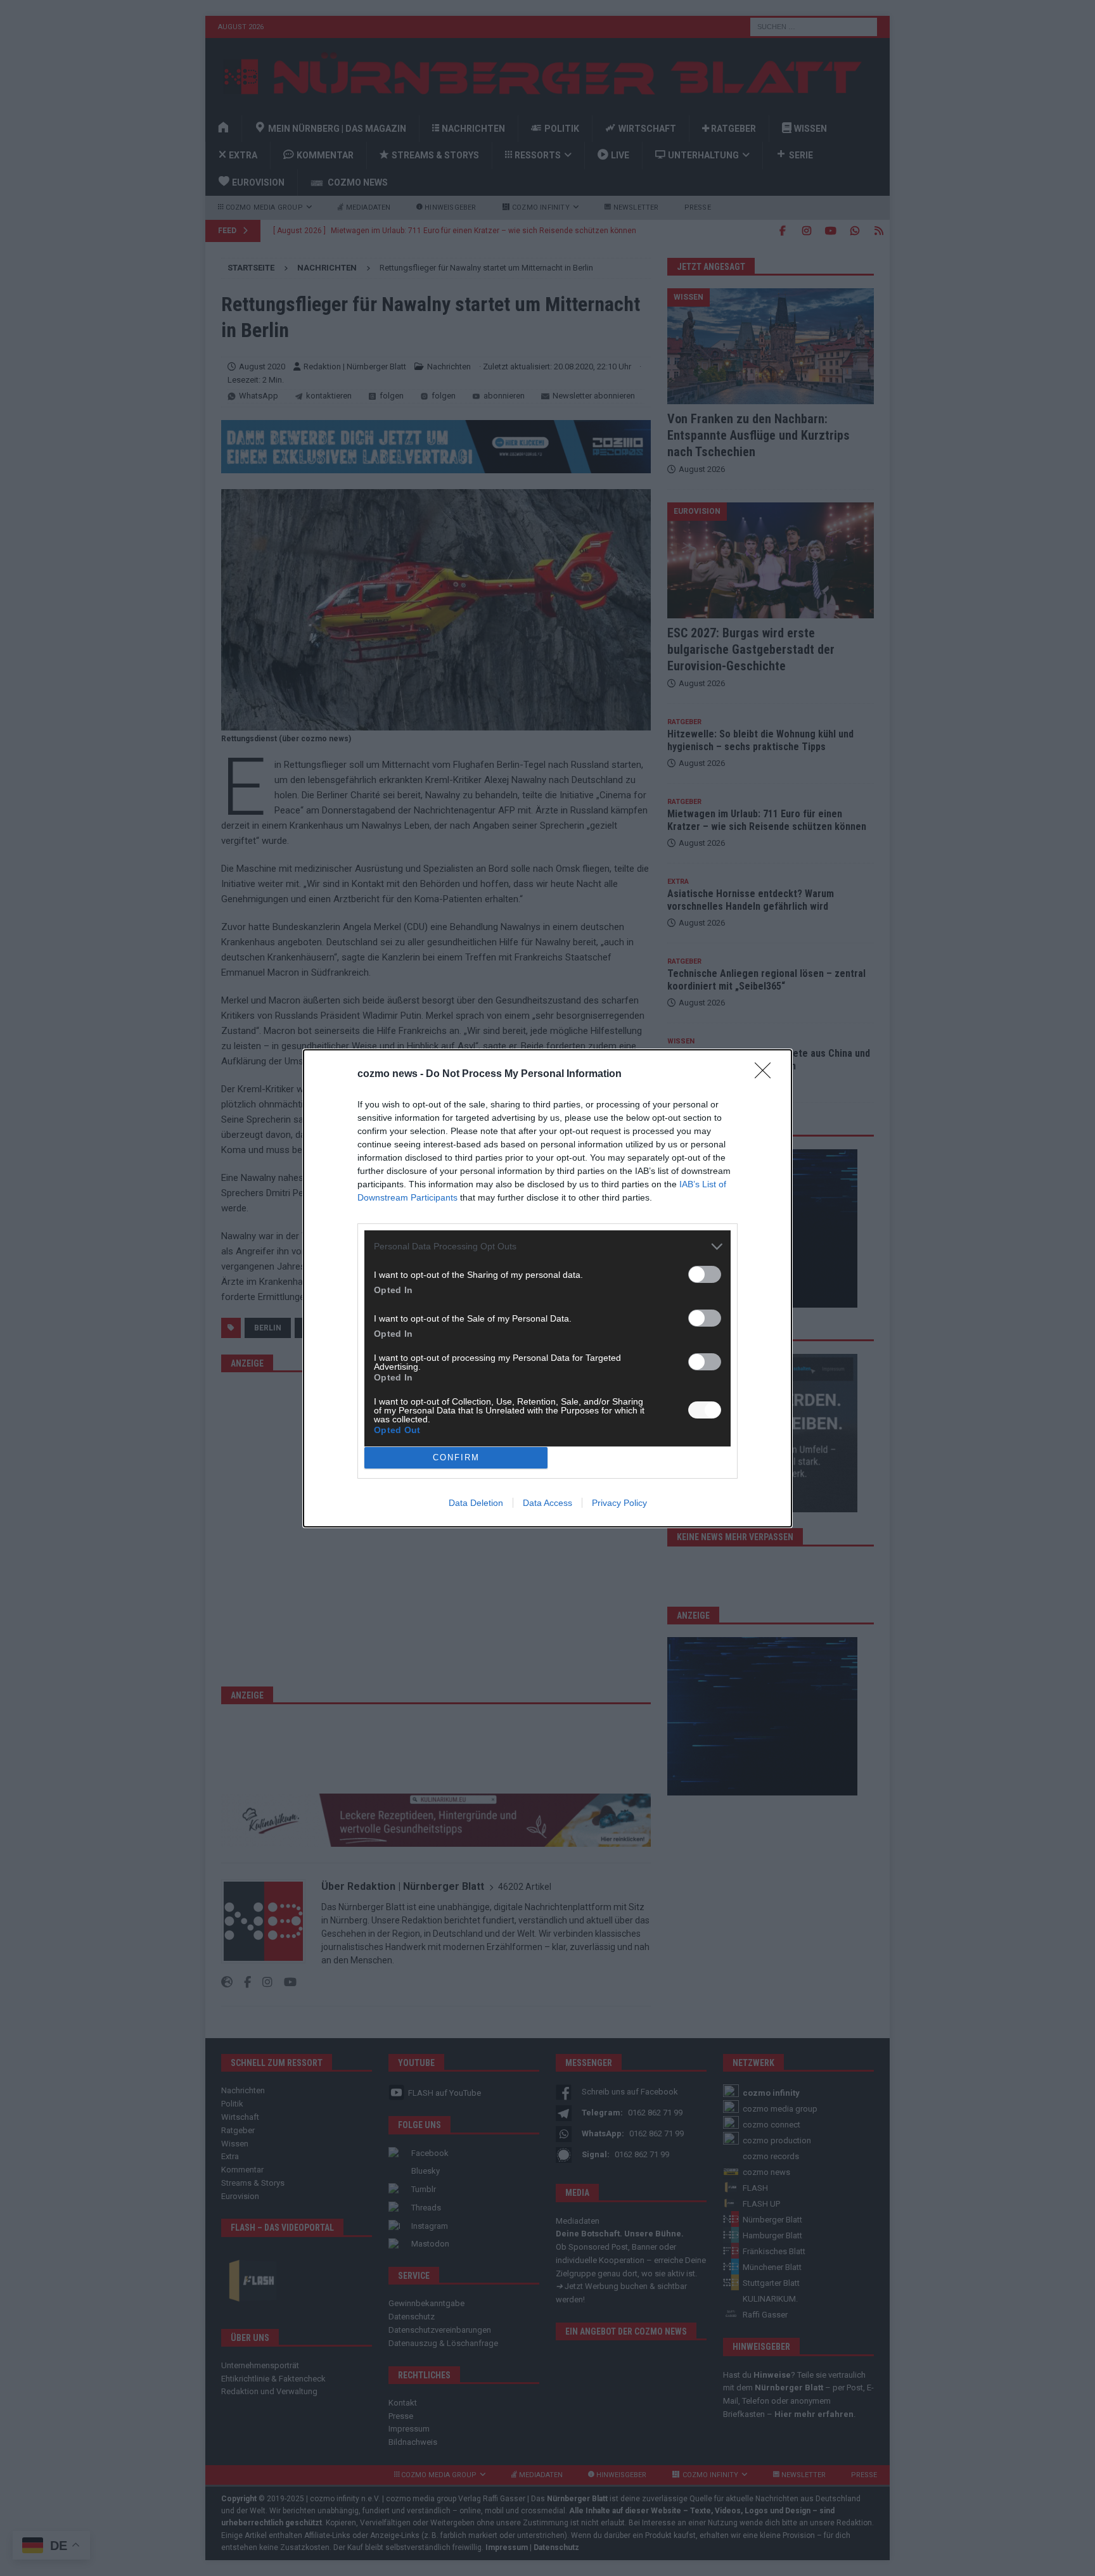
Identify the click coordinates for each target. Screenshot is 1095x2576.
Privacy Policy (619, 1503)
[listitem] (547, 1247)
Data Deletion (476, 1503)
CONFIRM (456, 1457)
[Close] (767, 1074)
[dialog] (547, 1288)
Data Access (547, 1503)
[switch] (705, 1274)
